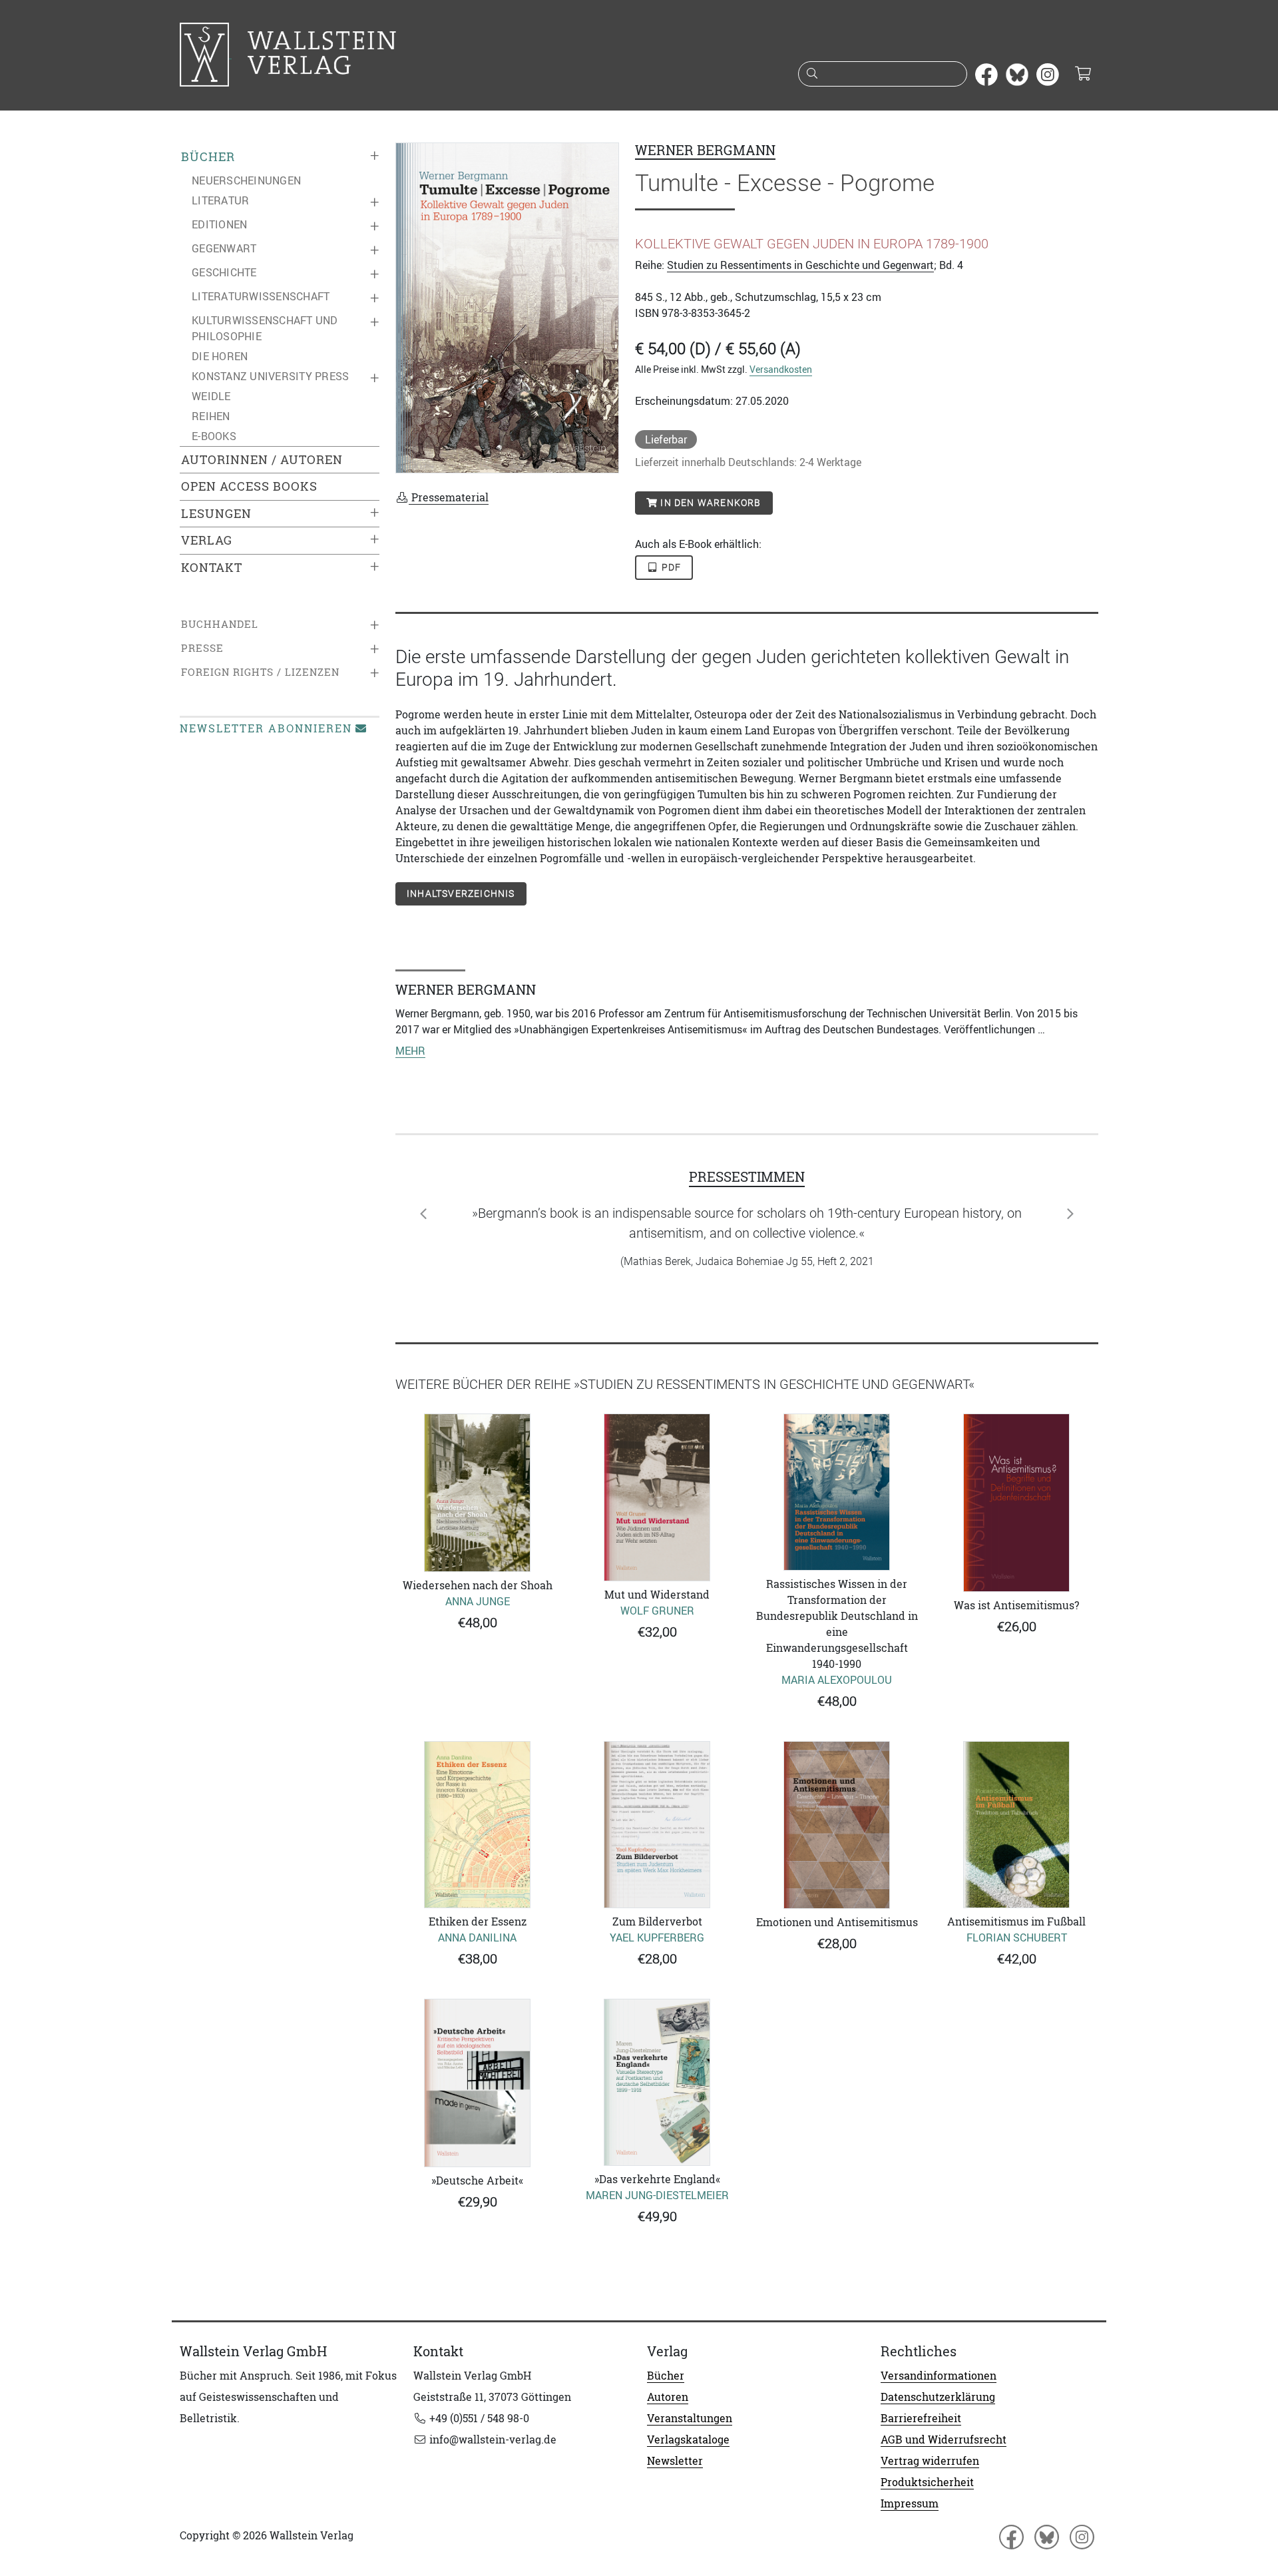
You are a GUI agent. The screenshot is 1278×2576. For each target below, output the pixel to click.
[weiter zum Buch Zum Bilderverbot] (657, 1825)
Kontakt (212, 568)
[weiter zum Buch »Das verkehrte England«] (657, 2082)
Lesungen (216, 514)
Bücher (208, 157)
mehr (410, 1051)
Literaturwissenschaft (261, 296)
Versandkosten (781, 369)
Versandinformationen (939, 2376)
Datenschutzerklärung (938, 2397)
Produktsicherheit (927, 2482)
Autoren (668, 2397)
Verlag (207, 540)
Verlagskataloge (688, 2440)
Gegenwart (224, 248)
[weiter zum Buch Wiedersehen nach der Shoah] (477, 1492)
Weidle (211, 396)
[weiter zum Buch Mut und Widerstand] (657, 1497)
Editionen (219, 224)
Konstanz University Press (270, 376)
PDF (670, 567)
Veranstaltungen (690, 2418)
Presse (202, 648)
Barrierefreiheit (921, 2418)
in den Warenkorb (709, 503)
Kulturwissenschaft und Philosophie (265, 328)
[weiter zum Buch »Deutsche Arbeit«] (477, 2083)
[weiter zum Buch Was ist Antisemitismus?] (1016, 1502)
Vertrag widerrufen (930, 2461)
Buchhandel (220, 624)
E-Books (214, 436)
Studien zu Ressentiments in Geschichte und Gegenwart (800, 265)
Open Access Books (249, 486)
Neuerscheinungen (246, 180)
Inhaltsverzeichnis (461, 894)
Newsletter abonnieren (266, 728)
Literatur (220, 200)
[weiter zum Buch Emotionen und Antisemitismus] (837, 1825)
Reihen (211, 416)
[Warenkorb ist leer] (1083, 75)
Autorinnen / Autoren (262, 460)
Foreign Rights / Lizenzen (260, 672)
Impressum (910, 2503)
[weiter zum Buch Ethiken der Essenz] (477, 1825)
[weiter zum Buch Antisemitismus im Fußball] (1016, 1825)
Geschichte (224, 272)
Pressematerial (449, 497)
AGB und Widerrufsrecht (944, 2440)
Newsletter (675, 2461)
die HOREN (220, 356)
